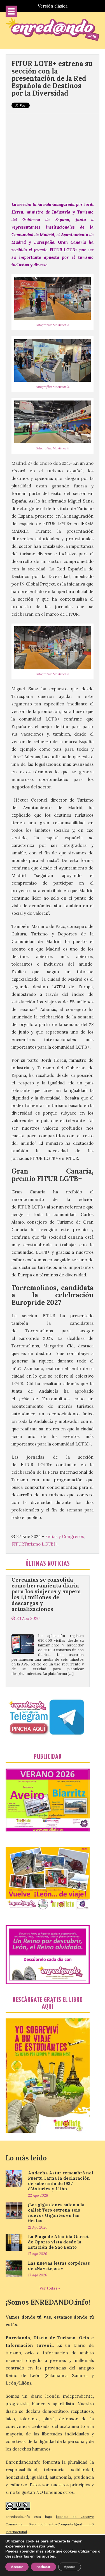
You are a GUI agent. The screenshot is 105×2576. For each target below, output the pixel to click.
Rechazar (43, 2567)
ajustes (48, 2556)
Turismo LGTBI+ (41, 1544)
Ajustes (70, 2567)
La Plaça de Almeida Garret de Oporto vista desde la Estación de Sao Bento (58, 2242)
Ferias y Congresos (64, 1536)
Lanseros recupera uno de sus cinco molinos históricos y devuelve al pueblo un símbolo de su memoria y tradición (46, 1677)
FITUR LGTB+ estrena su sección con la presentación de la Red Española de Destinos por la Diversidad (52, 78)
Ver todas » (50, 2288)
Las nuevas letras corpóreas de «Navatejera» (59, 2266)
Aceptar (17, 2567)
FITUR (18, 1544)
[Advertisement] (53, 155)
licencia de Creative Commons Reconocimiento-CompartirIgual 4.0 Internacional (50, 2524)
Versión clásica (53, 6)
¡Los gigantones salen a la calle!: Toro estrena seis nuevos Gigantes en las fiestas (56, 2213)
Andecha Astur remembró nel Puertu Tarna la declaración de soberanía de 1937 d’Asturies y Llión (61, 2181)
